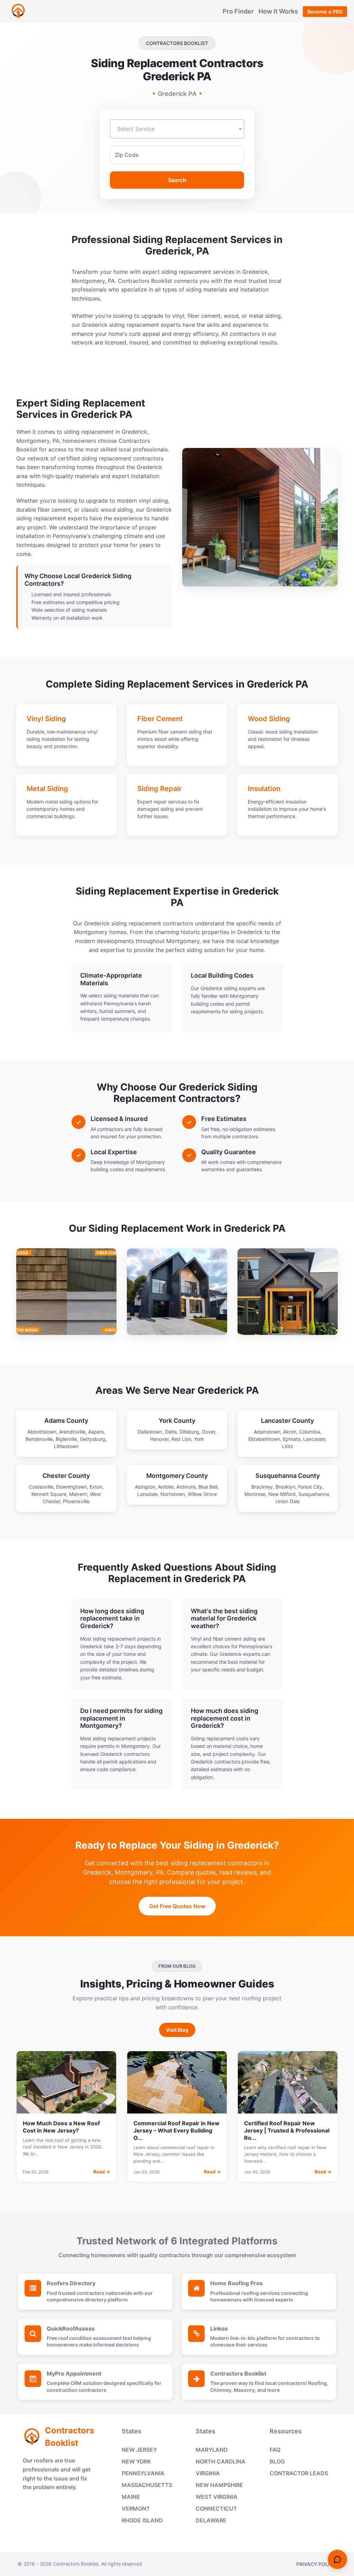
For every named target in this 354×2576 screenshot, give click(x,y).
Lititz (288, 1446)
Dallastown (150, 1432)
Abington (145, 1487)
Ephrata (292, 1439)
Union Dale (288, 1501)
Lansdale (147, 1494)
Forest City (310, 1487)
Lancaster (314, 1439)
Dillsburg (189, 1432)
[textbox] (177, 129)
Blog (277, 2461)
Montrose (255, 1494)
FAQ (275, 2450)
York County (177, 1421)
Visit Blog (177, 2030)
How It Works (279, 11)
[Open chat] (337, 2559)
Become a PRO (325, 12)
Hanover (159, 1439)
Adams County (66, 1421)
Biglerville (66, 1439)
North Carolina (221, 2461)
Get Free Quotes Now (177, 1906)
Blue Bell (208, 1487)
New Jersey (139, 2450)
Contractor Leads (299, 2473)
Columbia (310, 1432)
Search (177, 180)
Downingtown (71, 1487)
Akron (290, 1432)
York (199, 1439)
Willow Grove (202, 1494)
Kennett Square (49, 1494)
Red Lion (181, 1439)
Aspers (96, 1432)
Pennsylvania (143, 2473)
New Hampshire (219, 2485)
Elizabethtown (264, 1439)
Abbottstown (42, 1432)
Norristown (173, 1494)
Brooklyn (285, 1487)
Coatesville (41, 1487)
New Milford (282, 1494)
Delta (171, 1432)
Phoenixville (76, 1501)
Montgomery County (177, 1476)
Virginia (208, 2473)
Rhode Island (142, 2520)
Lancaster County (287, 1421)
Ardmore (186, 1487)
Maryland (212, 2450)
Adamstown (267, 1432)
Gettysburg (93, 1439)
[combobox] (177, 129)
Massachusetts (147, 2485)
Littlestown (66, 1446)
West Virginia (217, 2497)
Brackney (262, 1487)
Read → (102, 2172)
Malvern (78, 1494)
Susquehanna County (288, 1476)
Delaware (211, 2520)
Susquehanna (314, 1494)
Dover (208, 1432)
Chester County (66, 1476)
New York (136, 2461)
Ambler (166, 1487)
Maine (131, 2497)
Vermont (136, 2508)
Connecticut (216, 2508)
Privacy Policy (316, 2564)
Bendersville (39, 1439)
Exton (96, 1487)
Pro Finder (239, 11)
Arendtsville (72, 1432)
